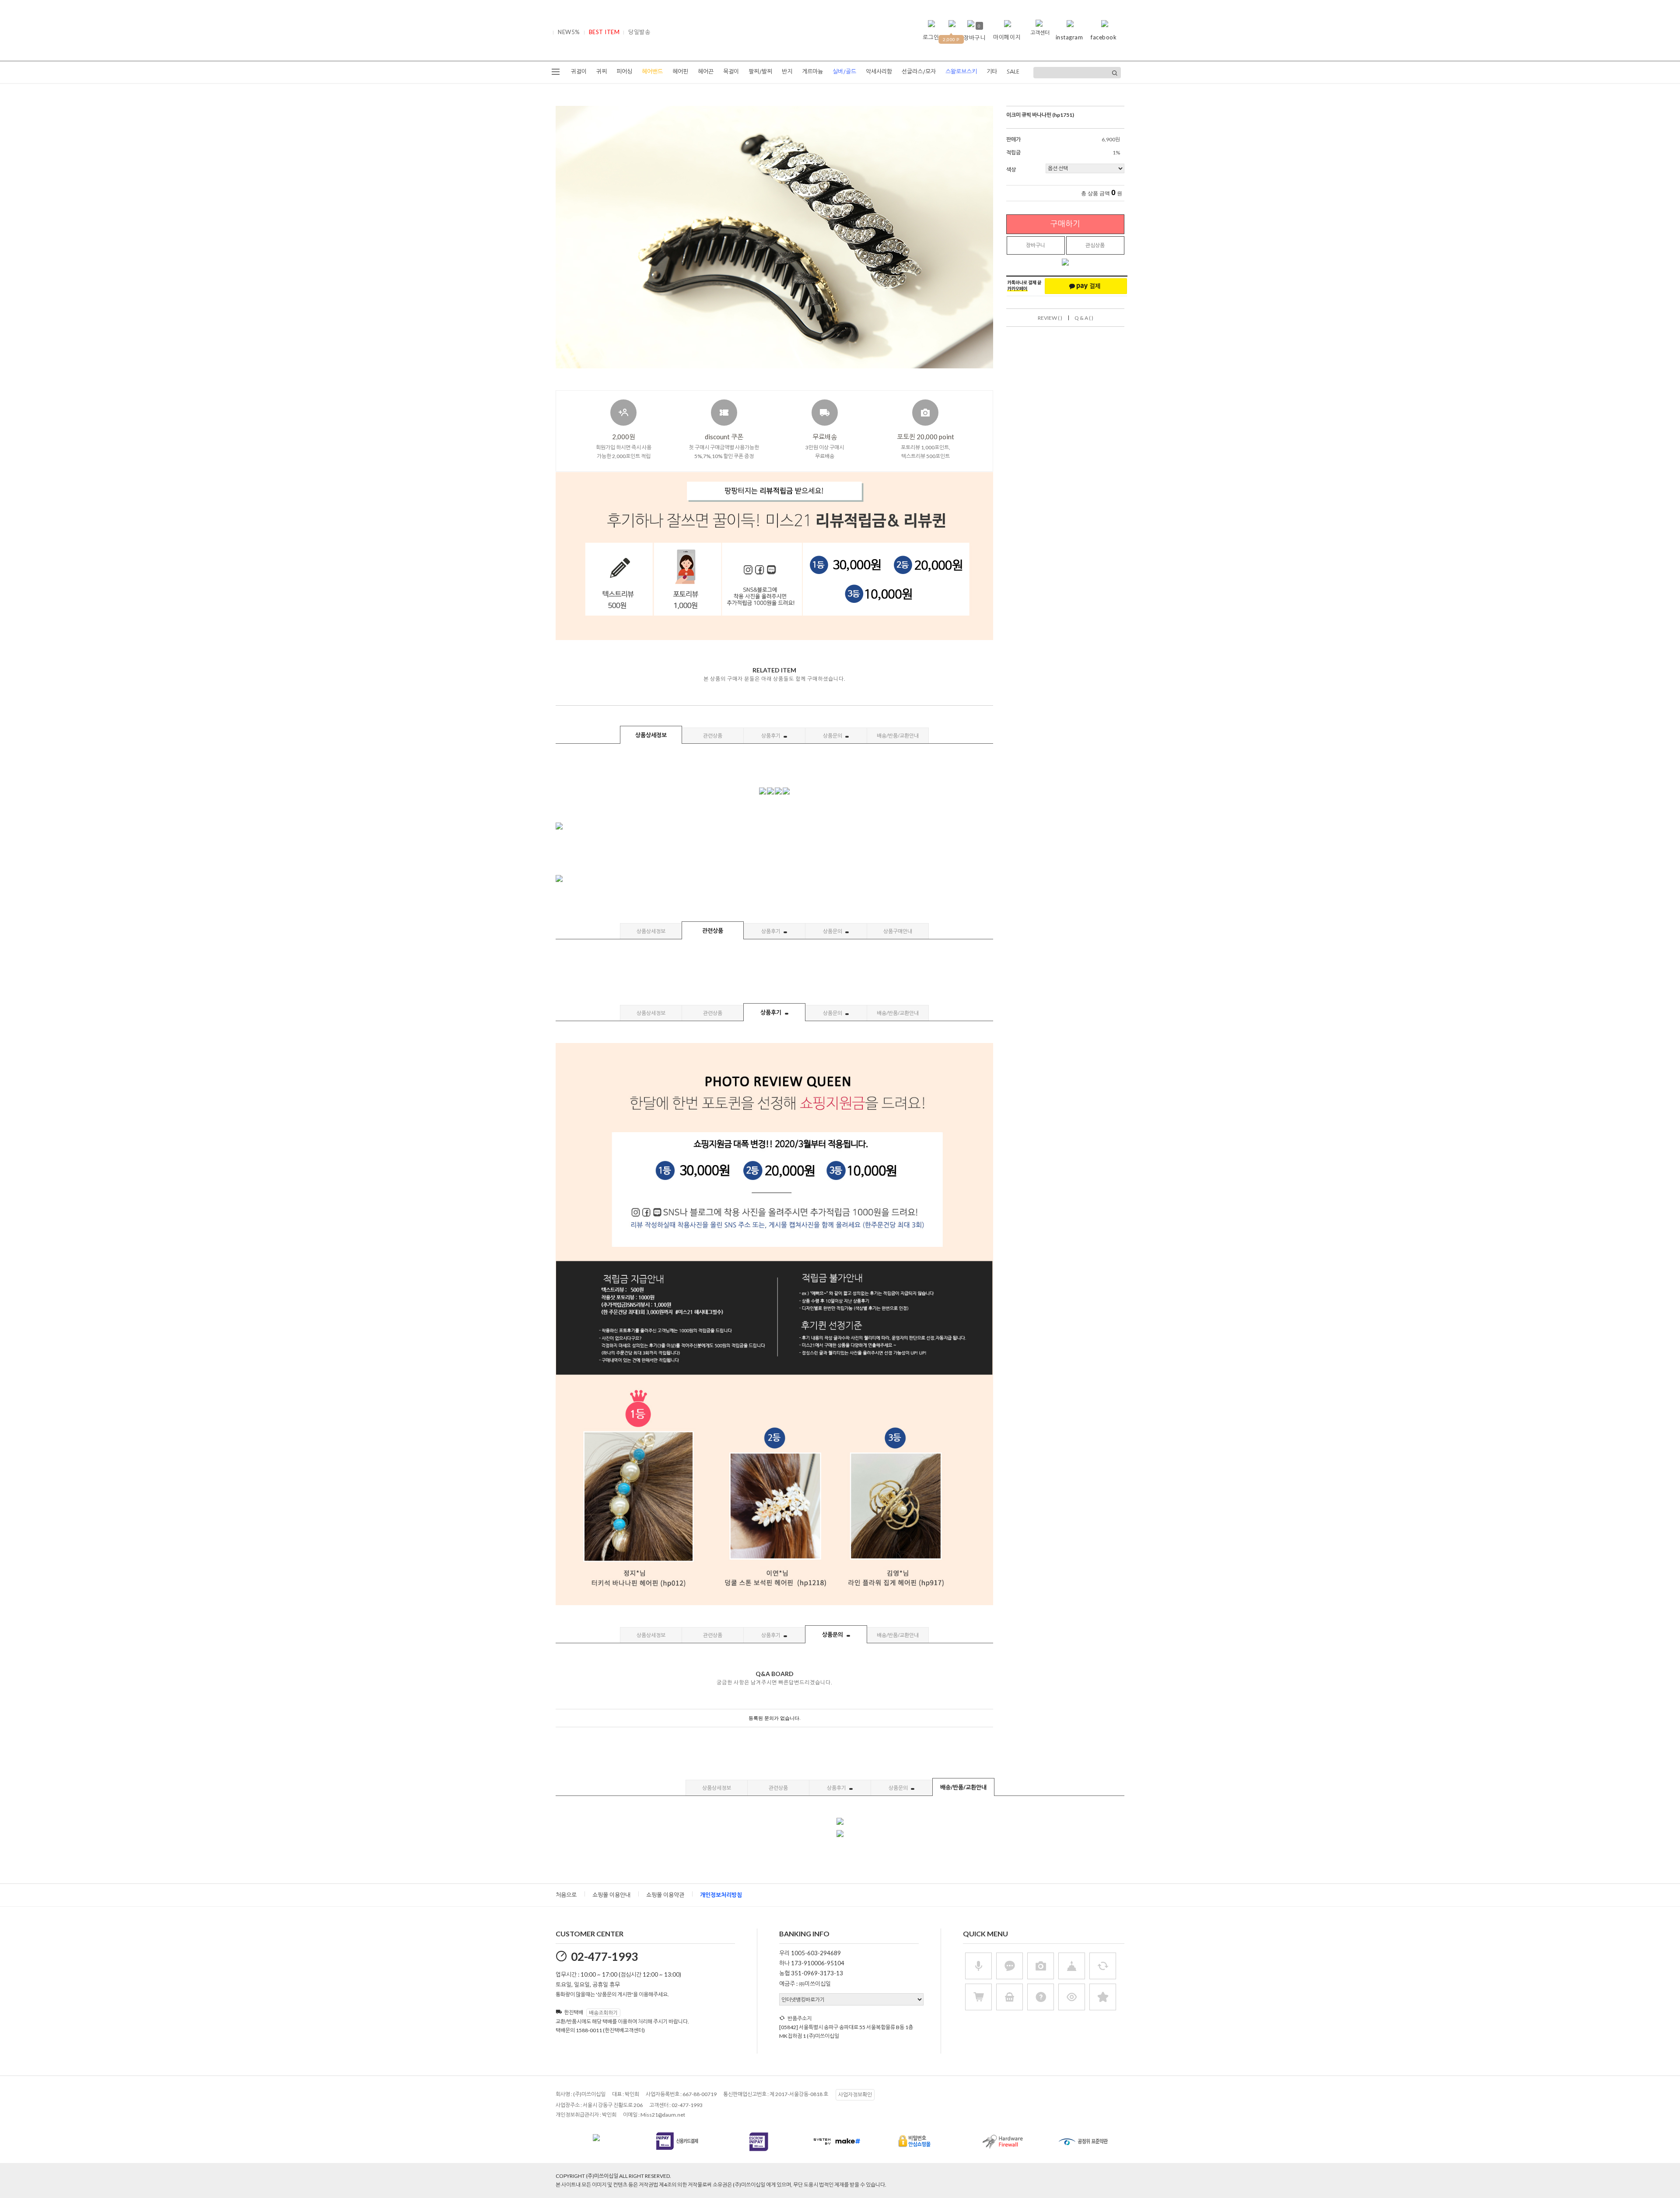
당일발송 (639, 32)
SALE (1013, 72)
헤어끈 (706, 72)
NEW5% (569, 32)
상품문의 (833, 736)
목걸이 (731, 72)
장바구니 (1036, 245)
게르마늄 (812, 72)
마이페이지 (1007, 37)
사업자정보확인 (855, 2095)
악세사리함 (879, 72)
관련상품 (713, 736)
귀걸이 (579, 72)
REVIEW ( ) (1050, 318)
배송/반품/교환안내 (898, 736)
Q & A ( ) (1084, 318)
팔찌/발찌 (760, 72)
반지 (787, 72)
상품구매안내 (898, 931)
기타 (992, 72)
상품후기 (771, 736)
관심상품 (1095, 245)
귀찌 (602, 72)
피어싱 (624, 72)
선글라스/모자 (919, 72)
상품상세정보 (651, 735)
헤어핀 (680, 72)
